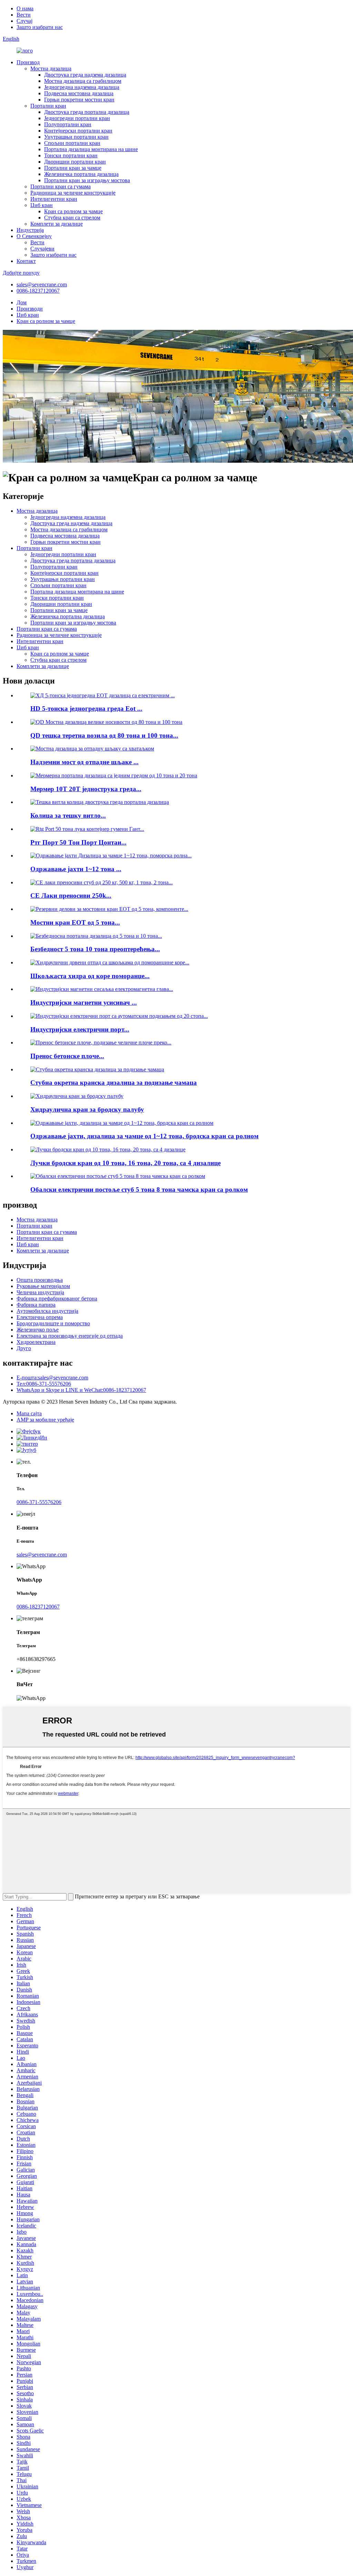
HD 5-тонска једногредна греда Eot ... (86, 709)
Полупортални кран (68, 124)
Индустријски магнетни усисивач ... (84, 1002)
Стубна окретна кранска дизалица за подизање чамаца (114, 1083)
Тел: (44, 1384)
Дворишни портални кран (75, 162)
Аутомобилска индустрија (47, 1311)
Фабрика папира (36, 1305)
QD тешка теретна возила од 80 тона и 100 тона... (104, 735)
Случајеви (42, 249)
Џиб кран (42, 205)
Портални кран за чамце (73, 168)
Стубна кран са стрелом (72, 218)
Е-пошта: (52, 1378)
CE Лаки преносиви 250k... (71, 896)
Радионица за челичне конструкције (73, 193)
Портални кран (48, 106)
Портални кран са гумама (60, 186)
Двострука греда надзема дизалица (85, 75)
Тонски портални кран (71, 155)
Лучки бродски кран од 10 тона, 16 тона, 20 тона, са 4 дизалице (125, 1163)
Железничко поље (38, 1330)
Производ (28, 62)
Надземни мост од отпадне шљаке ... (84, 762)
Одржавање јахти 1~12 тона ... (76, 869)
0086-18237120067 (38, 291)
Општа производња (40, 1280)
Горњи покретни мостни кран (79, 100)
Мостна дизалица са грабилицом (83, 81)
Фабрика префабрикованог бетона (57, 1299)
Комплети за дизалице (57, 224)
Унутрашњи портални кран (76, 137)
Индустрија (30, 230)
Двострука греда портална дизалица (87, 112)
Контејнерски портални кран (78, 131)
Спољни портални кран (72, 143)
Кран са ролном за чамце (73, 211)
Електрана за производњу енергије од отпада (70, 1336)
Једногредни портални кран (77, 118)
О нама (25, 8)
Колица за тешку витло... (68, 815)
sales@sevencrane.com (42, 284)
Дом (22, 302)
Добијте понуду (21, 273)
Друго (24, 1348)
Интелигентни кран (54, 199)
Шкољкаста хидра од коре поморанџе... (90, 976)
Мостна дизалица (51, 68)
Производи (30, 309)
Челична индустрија (40, 1292)
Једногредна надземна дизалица (82, 87)
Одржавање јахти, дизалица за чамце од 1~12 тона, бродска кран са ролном (144, 1136)
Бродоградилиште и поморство (53, 1323)
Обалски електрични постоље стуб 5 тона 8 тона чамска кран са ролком (139, 1189)
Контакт (26, 261)
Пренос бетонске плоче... (67, 1056)
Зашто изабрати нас (40, 27)
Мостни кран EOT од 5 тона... (75, 922)
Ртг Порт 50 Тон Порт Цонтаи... (78, 842)
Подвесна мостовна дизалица (79, 93)
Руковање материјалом (43, 1286)
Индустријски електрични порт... (80, 1029)
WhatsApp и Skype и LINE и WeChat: (81, 1390)
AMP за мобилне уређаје (45, 1420)
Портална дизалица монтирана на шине (91, 149)
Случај (24, 21)
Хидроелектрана (36, 1342)
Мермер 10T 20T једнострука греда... (86, 789)
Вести (24, 15)
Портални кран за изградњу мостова (87, 180)
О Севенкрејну (34, 236)
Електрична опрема (40, 1317)
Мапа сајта (29, 1413)
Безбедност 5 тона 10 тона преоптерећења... (95, 949)
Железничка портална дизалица (81, 174)
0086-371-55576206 (39, 1502)
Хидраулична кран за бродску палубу (87, 1109)
